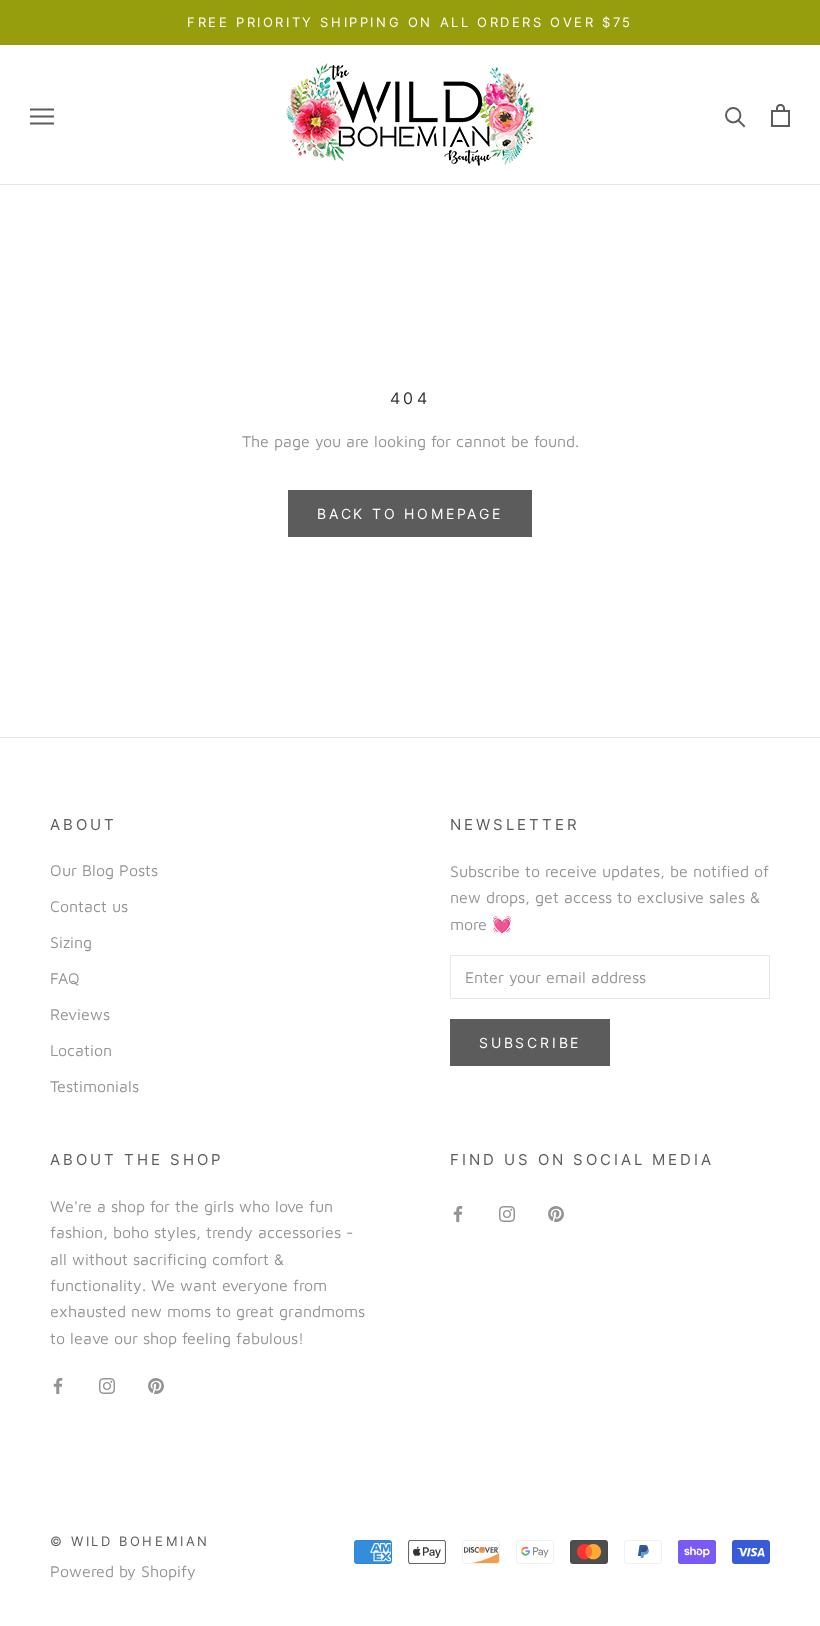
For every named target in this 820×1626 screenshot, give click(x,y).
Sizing (71, 942)
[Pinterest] (156, 1384)
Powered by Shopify (123, 1571)
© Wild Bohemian (130, 1541)
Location (81, 1050)
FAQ (65, 978)
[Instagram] (107, 1384)
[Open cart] (780, 115)
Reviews (80, 1014)
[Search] (735, 115)
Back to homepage (410, 513)
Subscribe (530, 1042)
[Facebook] (58, 1384)
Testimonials (94, 1086)
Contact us (89, 906)
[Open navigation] (42, 115)
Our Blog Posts (104, 870)
